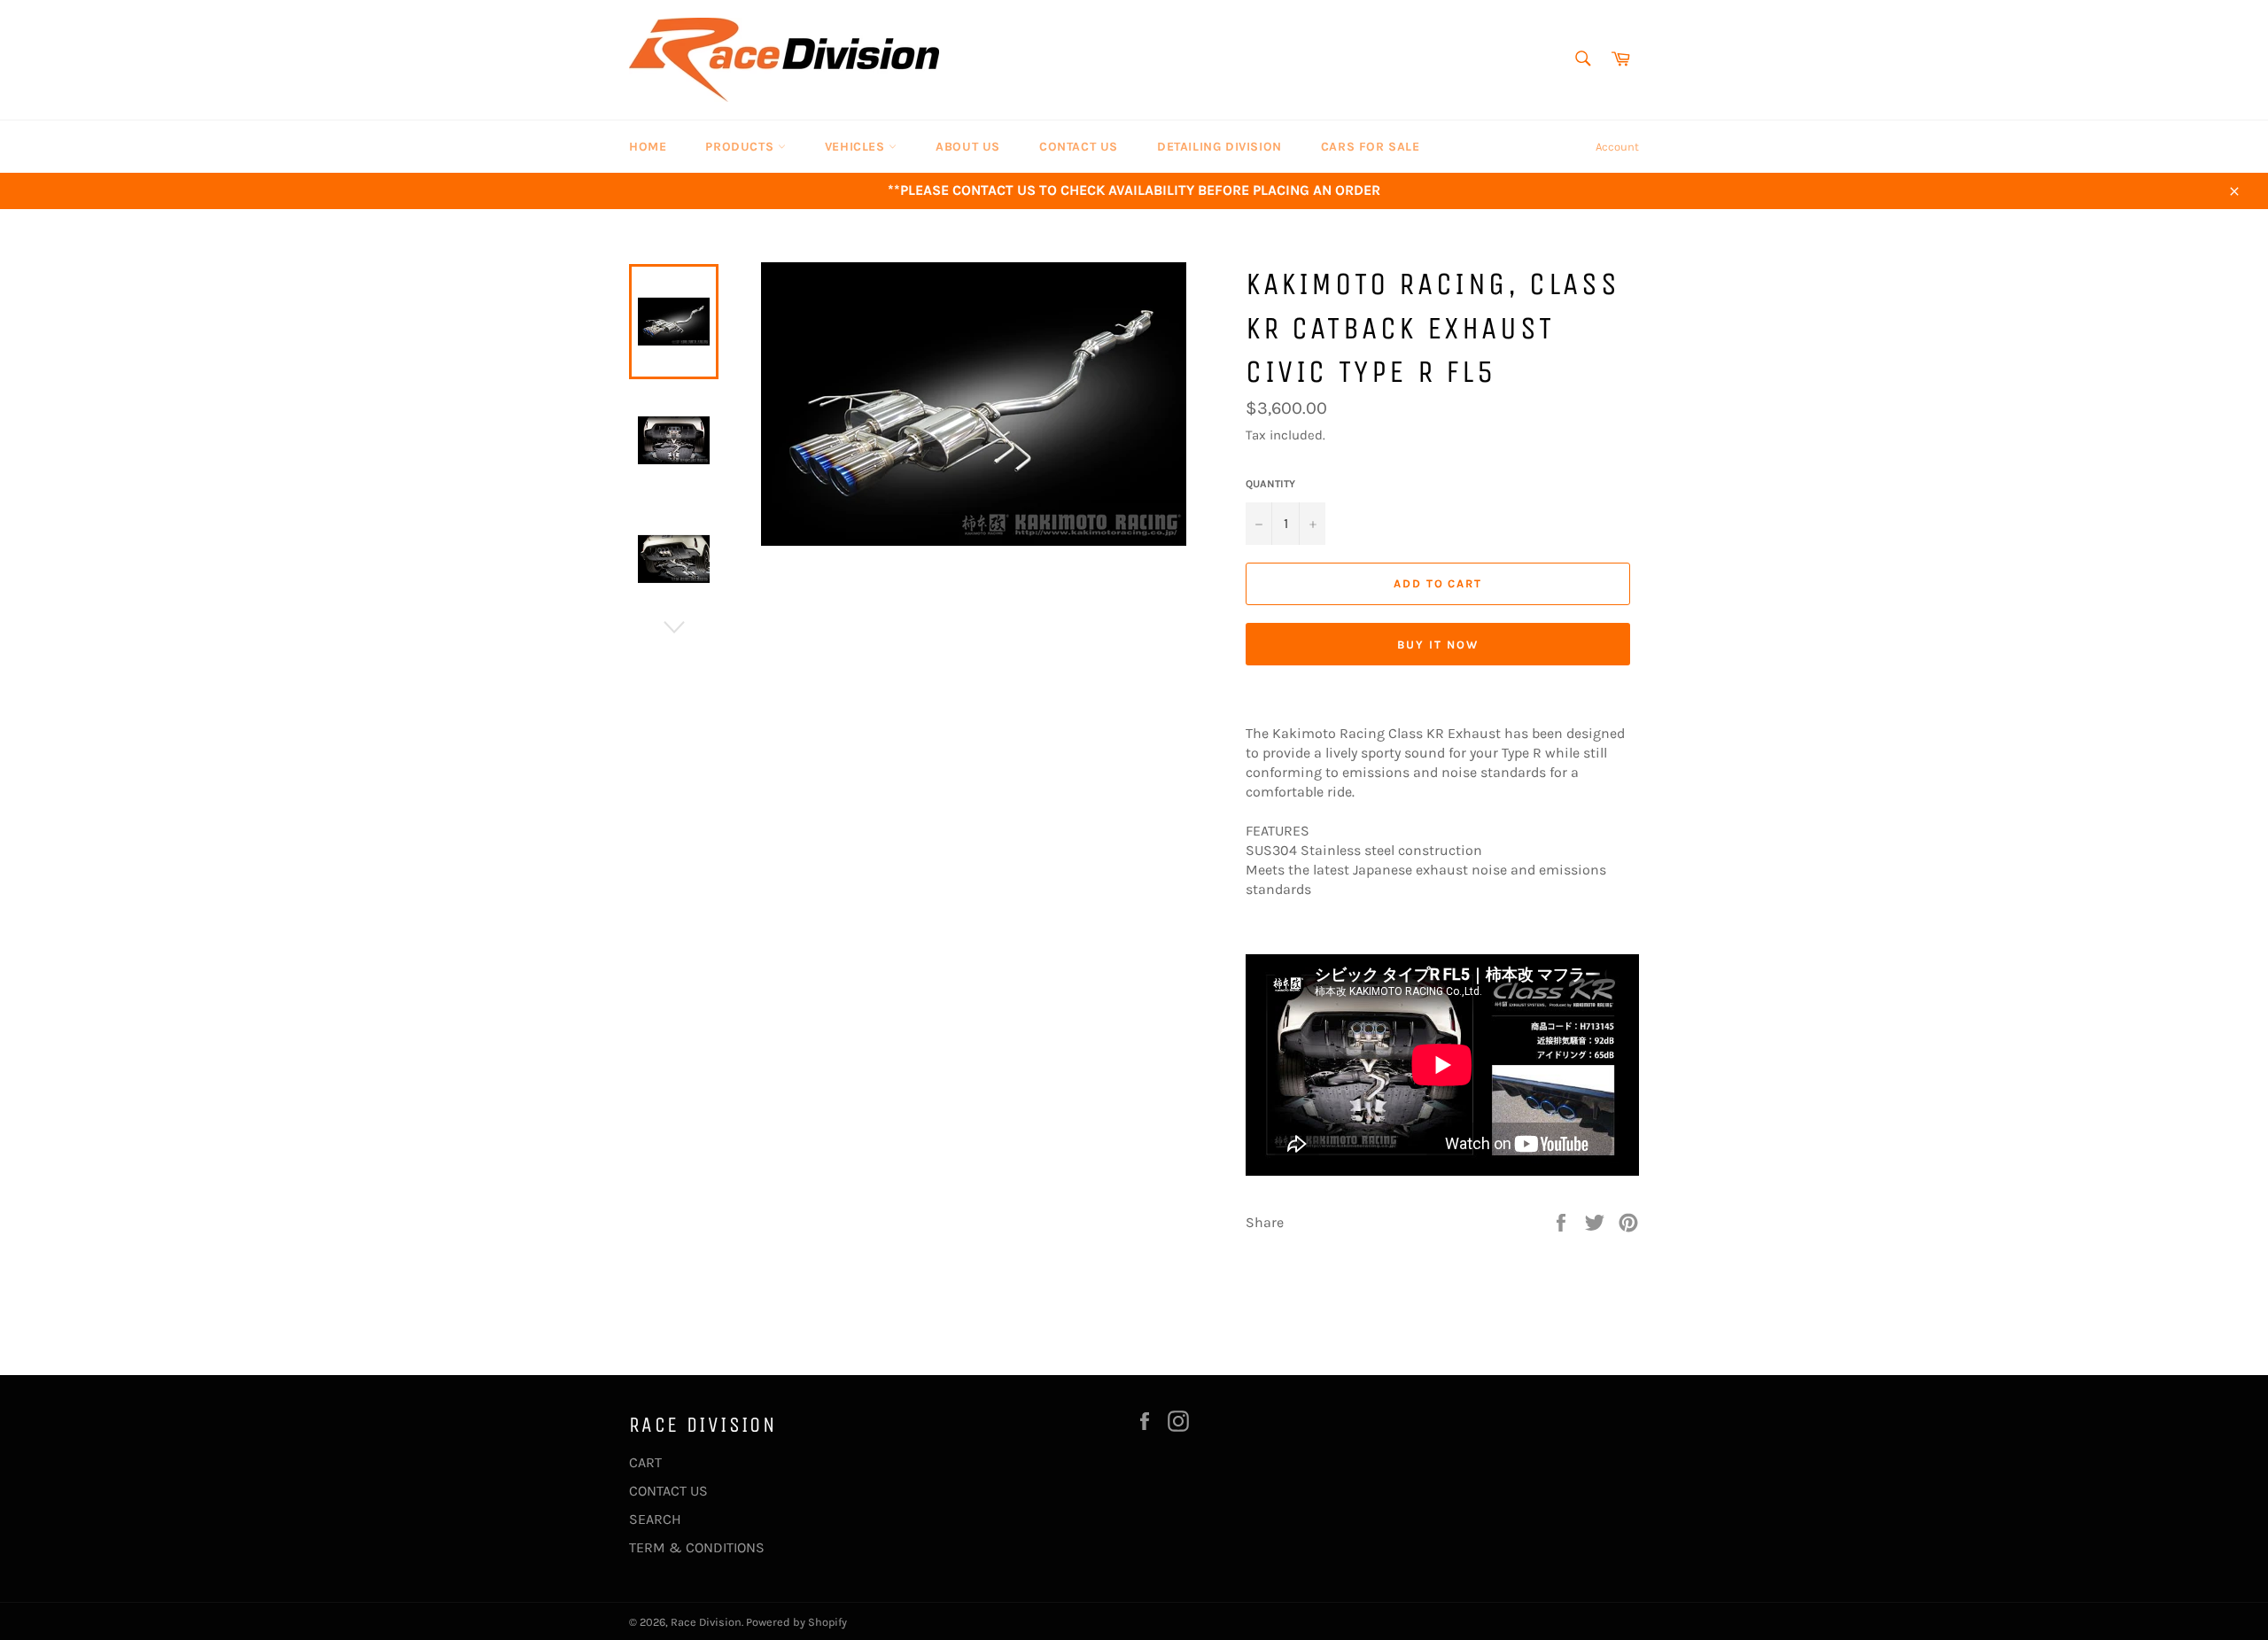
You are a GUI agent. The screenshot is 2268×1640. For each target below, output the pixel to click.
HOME (648, 147)
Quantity (1270, 484)
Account (1617, 147)
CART (645, 1462)
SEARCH (655, 1519)
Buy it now (1438, 645)
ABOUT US (968, 147)
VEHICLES (857, 147)
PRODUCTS (741, 147)
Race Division (706, 1622)
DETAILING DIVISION (1219, 147)
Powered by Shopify (796, 1622)
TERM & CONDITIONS (697, 1547)
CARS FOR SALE (1371, 147)
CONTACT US (1079, 147)
